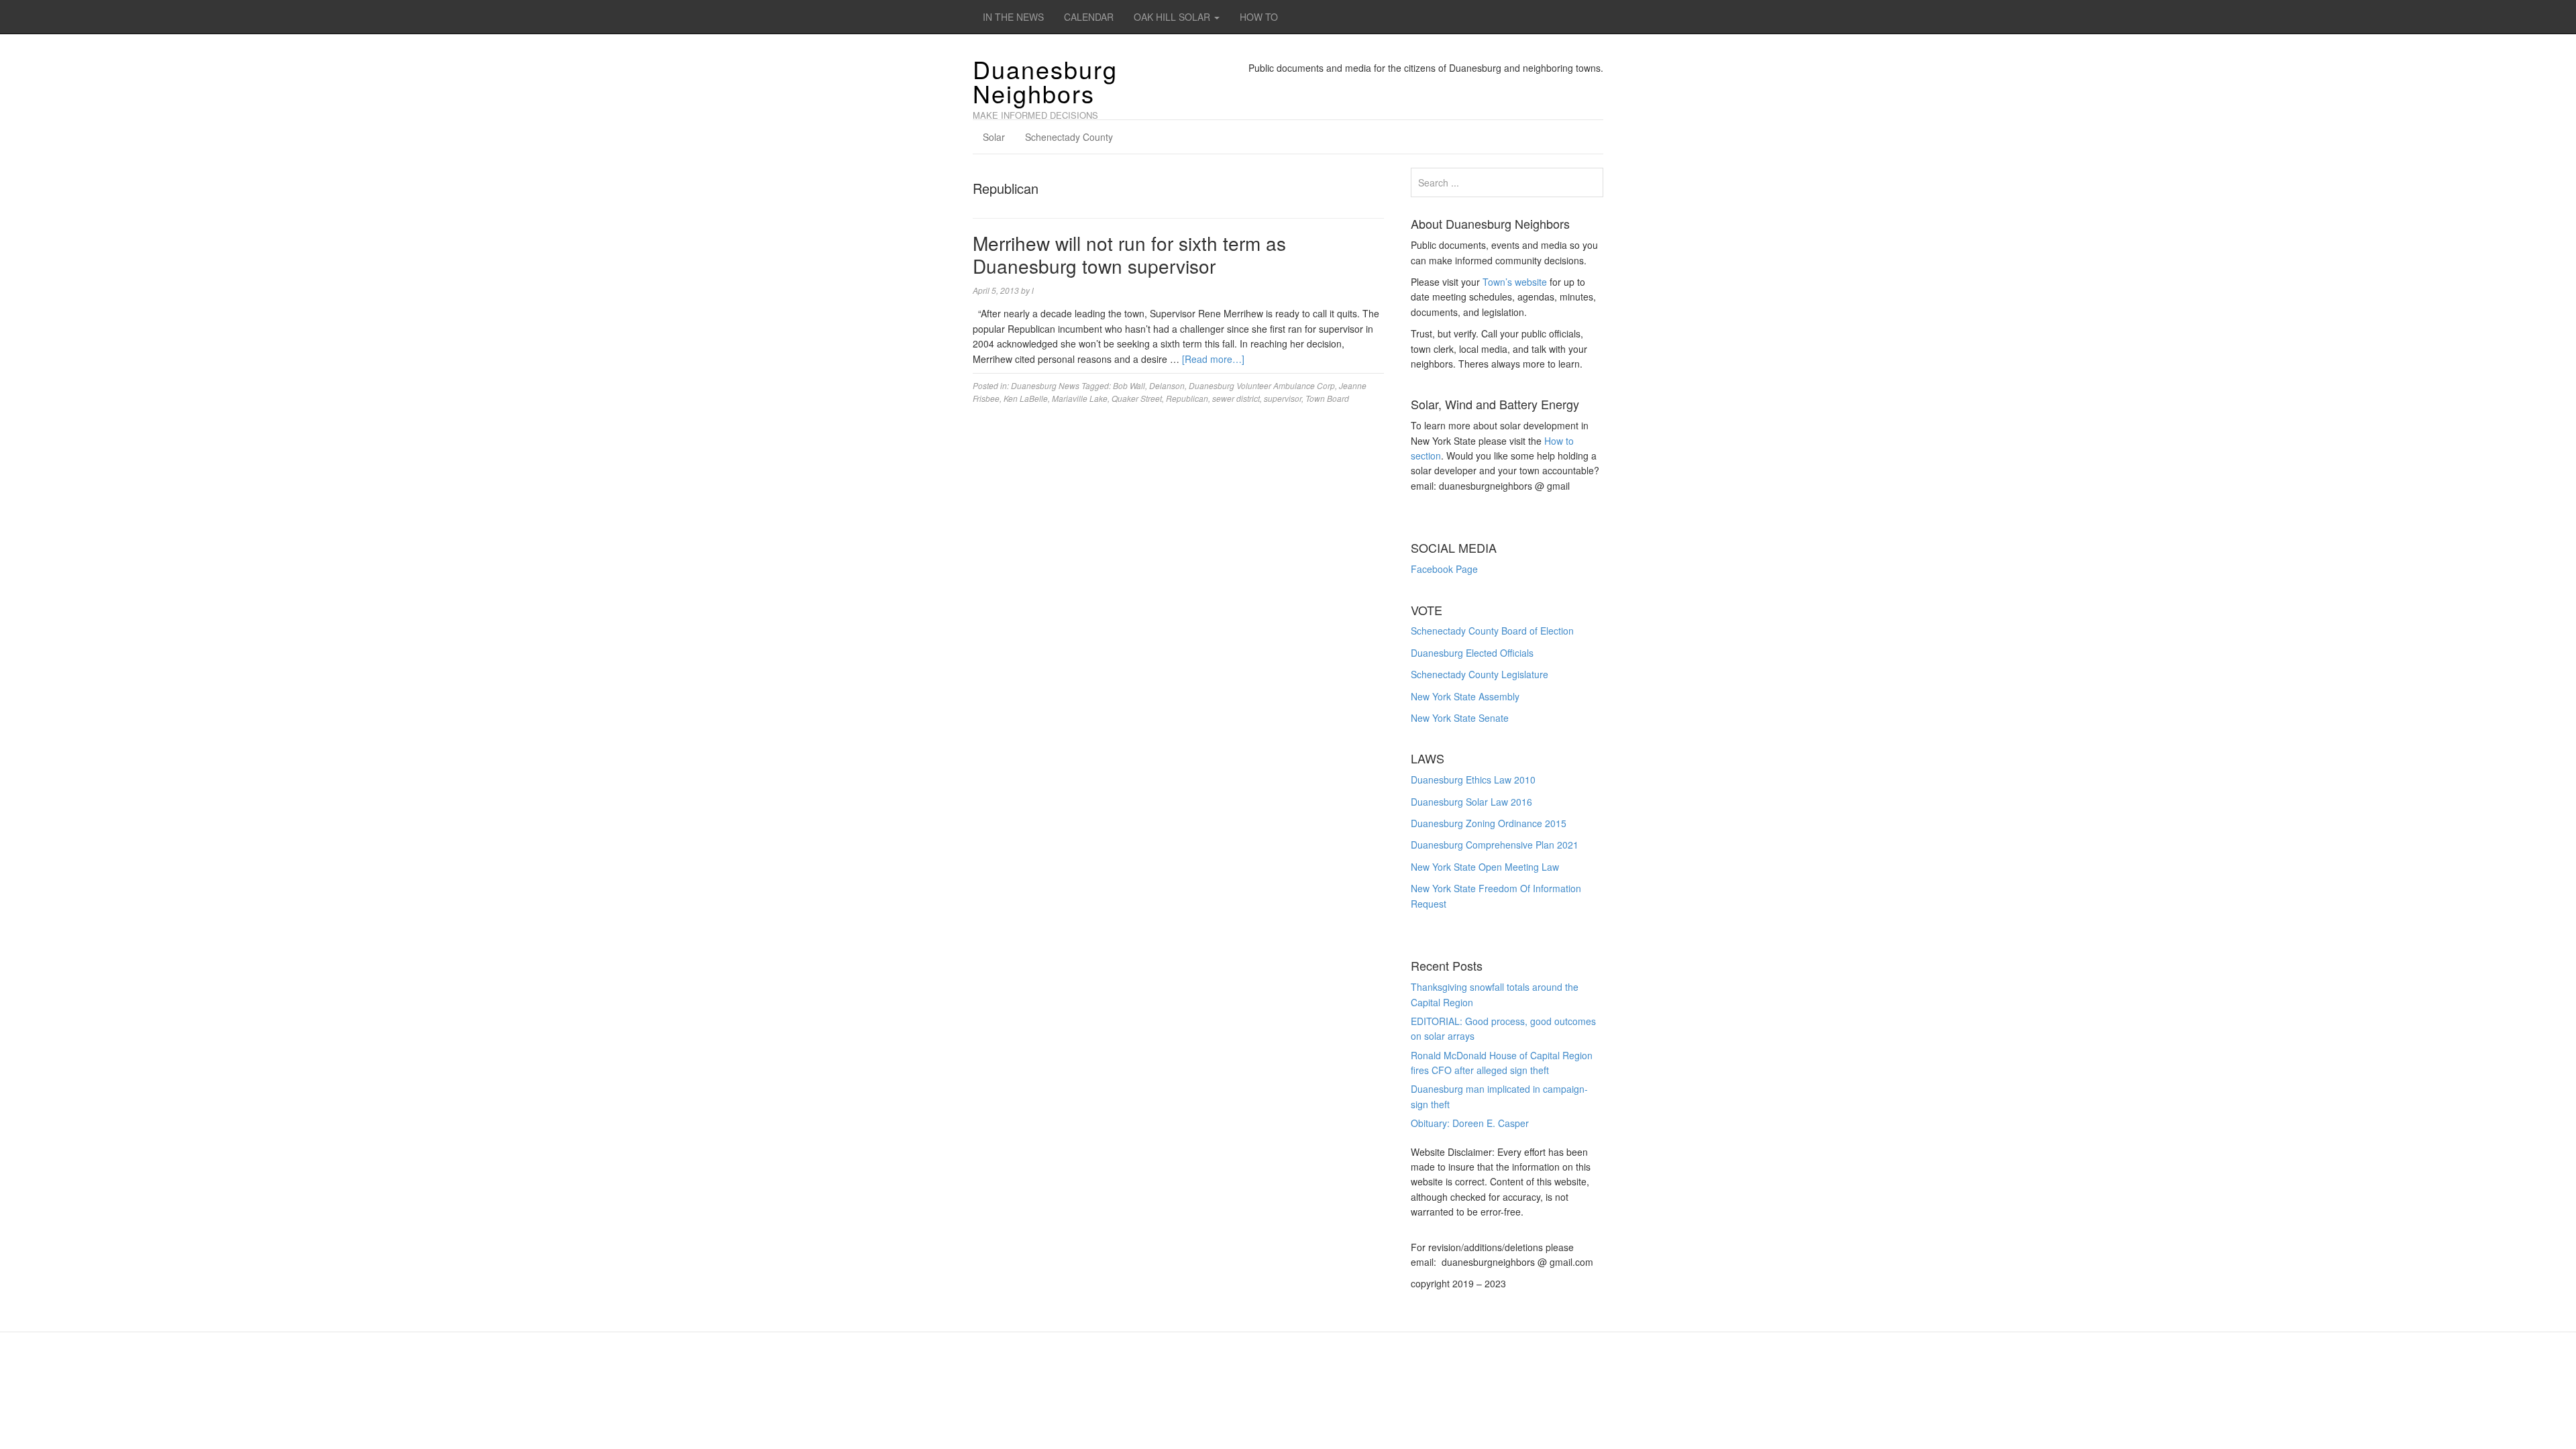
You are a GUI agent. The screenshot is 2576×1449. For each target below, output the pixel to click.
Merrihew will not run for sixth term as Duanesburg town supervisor (1129, 254)
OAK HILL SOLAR (1173, 17)
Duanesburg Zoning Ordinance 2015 (1489, 823)
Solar (994, 137)
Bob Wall (1129, 385)
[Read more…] (1213, 359)
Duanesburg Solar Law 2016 (1471, 802)
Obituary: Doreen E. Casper (1470, 1123)
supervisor (1283, 398)
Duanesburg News (1045, 385)
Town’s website (1515, 282)
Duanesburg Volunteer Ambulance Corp (1262, 385)
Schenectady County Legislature (1480, 674)
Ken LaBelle (1026, 398)
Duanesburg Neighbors (1045, 81)
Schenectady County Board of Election (1492, 631)
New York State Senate (1460, 718)
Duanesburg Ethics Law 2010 (1473, 780)
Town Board (1327, 398)
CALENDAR (1089, 17)
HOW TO (1259, 17)
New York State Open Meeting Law (1485, 867)
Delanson (1167, 385)
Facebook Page (1444, 569)
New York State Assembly (1465, 696)
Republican (1187, 398)
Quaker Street (1137, 398)
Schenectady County (1069, 137)
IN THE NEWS (1013, 17)
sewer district (1236, 398)
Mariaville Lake (1080, 398)
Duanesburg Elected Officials (1472, 653)
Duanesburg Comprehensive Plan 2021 (1495, 845)
